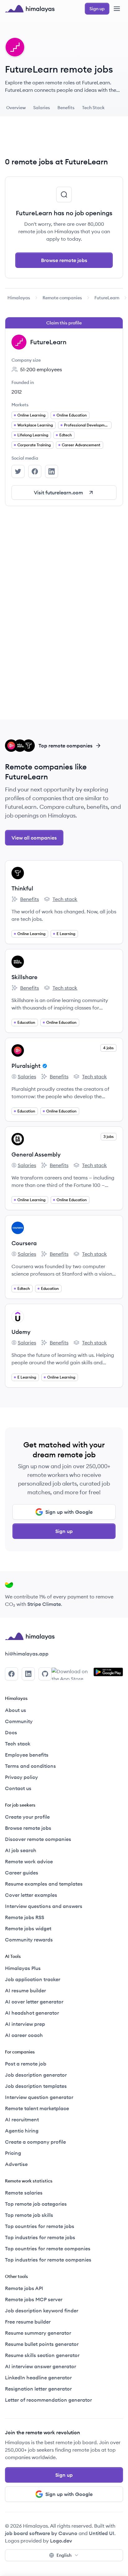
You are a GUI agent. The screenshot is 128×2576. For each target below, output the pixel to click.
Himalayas (19, 298)
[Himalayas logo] (30, 9)
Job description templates (36, 2086)
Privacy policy (21, 1777)
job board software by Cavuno (41, 2533)
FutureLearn (107, 298)
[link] (19, 298)
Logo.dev (61, 2541)
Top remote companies (66, 746)
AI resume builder (25, 1990)
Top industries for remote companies (48, 2260)
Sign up (64, 1531)
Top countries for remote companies (48, 2248)
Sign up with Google (69, 1512)
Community (19, 1721)
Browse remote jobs (64, 260)
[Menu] (117, 9)
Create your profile (27, 1817)
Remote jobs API (24, 2288)
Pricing (13, 2153)
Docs (11, 1732)
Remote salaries (24, 2193)
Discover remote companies (38, 1839)
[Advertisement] (64, 139)
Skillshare (25, 977)
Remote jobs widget (28, 1928)
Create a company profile (35, 2142)
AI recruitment (22, 2119)
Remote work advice (29, 1861)
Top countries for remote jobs (40, 2226)
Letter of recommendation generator (48, 2400)
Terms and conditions (30, 1766)
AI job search (21, 1850)
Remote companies (62, 298)
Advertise (16, 2164)
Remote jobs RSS (25, 1917)
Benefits (25, 899)
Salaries (24, 1077)
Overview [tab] (16, 108)
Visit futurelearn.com (58, 492)
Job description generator (36, 2075)
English (64, 2555)
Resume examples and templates (44, 1884)
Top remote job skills (29, 2215)
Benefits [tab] (66, 108)
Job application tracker (33, 1979)
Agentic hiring (22, 2131)
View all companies (34, 838)
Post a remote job (26, 2064)
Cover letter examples (31, 1895)
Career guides (22, 1873)
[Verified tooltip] (44, 1066)
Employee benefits (27, 1755)
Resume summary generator (38, 2333)
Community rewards (29, 1940)
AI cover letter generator (34, 2002)
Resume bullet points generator (42, 2344)
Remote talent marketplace (37, 2108)
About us (16, 1710)
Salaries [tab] (42, 108)
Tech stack (61, 899)
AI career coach (24, 2035)
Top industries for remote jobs (40, 2237)
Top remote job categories (36, 2204)
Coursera (24, 1243)
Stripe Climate (44, 1604)
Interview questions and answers (44, 1906)
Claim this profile (64, 323)
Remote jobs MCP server (34, 2299)
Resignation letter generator (38, 2389)
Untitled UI (102, 2533)
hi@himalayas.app (27, 1654)
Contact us (18, 1788)
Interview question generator (39, 2097)
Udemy (21, 1332)
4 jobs (108, 1048)
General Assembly (36, 1154)
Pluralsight (26, 1066)
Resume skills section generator (42, 2355)
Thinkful (22, 888)
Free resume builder (28, 2322)
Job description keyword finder (42, 2311)
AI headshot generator (32, 2013)
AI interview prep (25, 2024)
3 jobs (109, 1136)
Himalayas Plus (23, 1968)
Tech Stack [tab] (93, 108)
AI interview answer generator (41, 2366)
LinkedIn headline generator (38, 2378)
